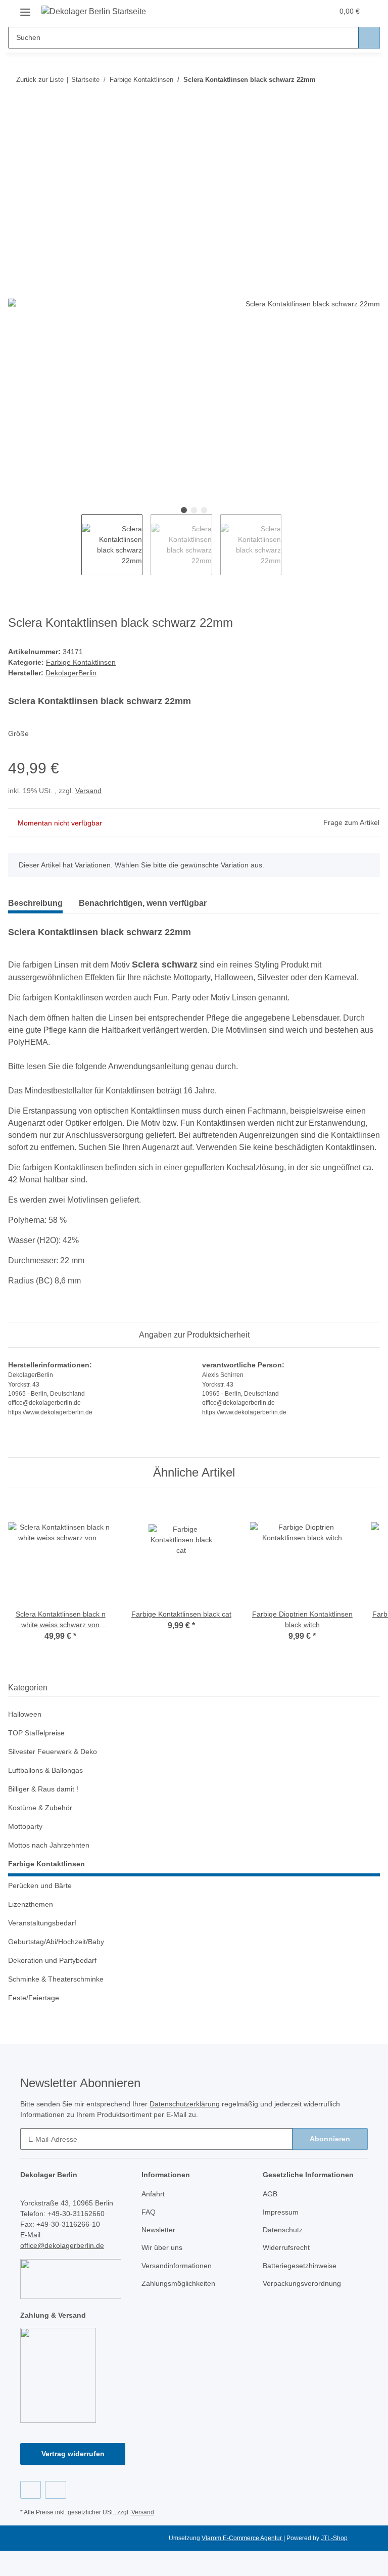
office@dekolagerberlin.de (62, 2245)
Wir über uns (162, 2247)
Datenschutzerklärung (185, 2104)
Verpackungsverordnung (302, 2283)
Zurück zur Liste (40, 80)
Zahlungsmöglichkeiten (178, 2283)
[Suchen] (369, 38)
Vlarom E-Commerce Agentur (243, 2538)
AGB (270, 2194)
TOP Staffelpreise (36, 1733)
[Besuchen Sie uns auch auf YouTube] (55, 2490)
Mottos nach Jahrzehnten (49, 1845)
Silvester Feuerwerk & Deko (53, 1752)
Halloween (25, 1714)
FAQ (149, 2212)
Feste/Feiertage (34, 1998)
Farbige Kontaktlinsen (81, 662)
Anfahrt (153, 2194)
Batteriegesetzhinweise (300, 2266)
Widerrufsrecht (286, 2247)
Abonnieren (330, 2139)
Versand (88, 791)
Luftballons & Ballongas (45, 1770)
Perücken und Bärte (40, 1885)
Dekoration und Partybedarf (52, 1960)
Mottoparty (25, 1826)
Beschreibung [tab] (35, 903)
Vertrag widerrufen (73, 2454)
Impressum (281, 2212)
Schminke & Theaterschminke (56, 1979)
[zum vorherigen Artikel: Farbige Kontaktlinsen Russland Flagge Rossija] (347, 80)
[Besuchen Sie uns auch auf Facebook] (31, 2490)
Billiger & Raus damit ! (43, 1789)
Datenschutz (283, 2230)
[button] (285, 11)
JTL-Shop (334, 2538)
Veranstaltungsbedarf (42, 1923)
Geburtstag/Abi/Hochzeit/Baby (56, 1942)
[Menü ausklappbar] (25, 8)
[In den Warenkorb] (16, 112)
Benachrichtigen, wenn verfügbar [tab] (143, 903)
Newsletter (158, 2230)
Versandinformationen (177, 2266)
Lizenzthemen (31, 1904)
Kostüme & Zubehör (40, 1808)
